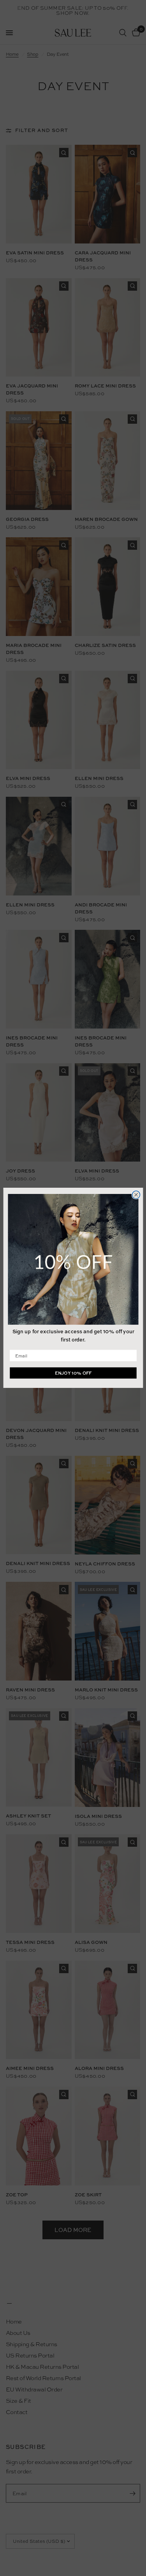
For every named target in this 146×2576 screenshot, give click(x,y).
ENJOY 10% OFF (73, 1373)
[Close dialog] (136, 1195)
